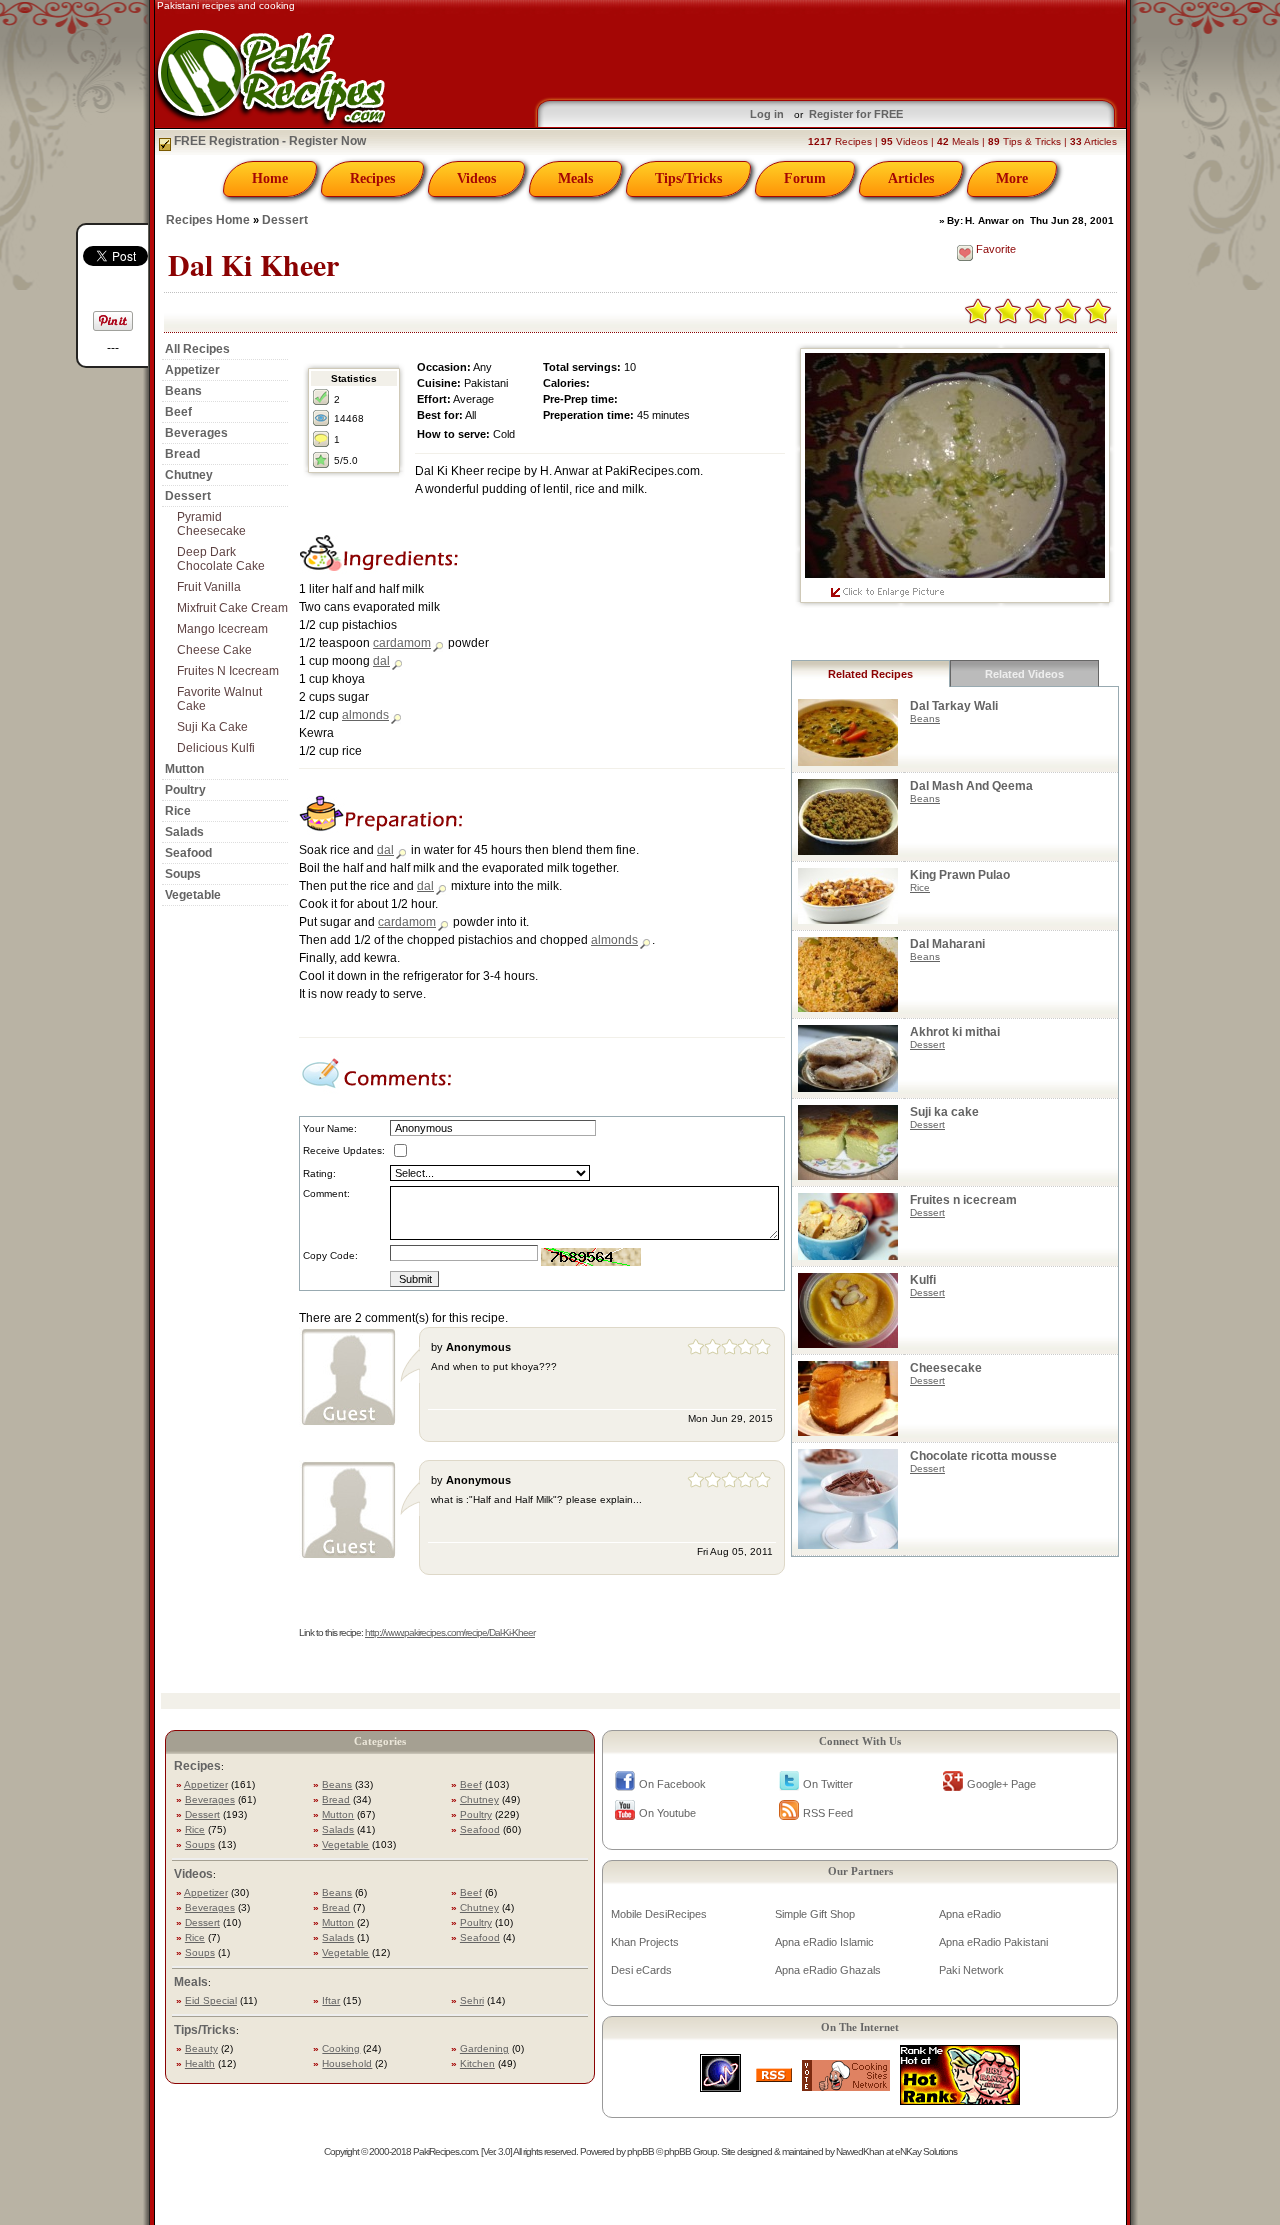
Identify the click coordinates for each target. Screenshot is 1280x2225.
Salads (184, 832)
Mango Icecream (222, 629)
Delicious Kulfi (216, 748)
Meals (575, 178)
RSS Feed (828, 1813)
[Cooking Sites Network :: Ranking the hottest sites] (846, 2085)
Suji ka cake (944, 1112)
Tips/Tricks (688, 178)
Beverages (196, 433)
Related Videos (1024, 674)
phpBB (640, 2151)
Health (200, 2063)
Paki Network (971, 1970)
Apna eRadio (970, 1914)
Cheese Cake (214, 650)
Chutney (189, 475)
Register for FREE (856, 114)
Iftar (331, 2000)
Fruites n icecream (963, 1200)
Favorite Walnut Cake (219, 699)
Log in (767, 114)
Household (347, 2063)
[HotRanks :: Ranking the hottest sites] (960, 2099)
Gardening (484, 2048)
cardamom (402, 643)
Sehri (472, 2000)
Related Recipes (870, 674)
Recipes (372, 178)
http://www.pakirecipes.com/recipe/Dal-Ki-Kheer (450, 1632)
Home (270, 178)
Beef (178, 412)
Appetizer (192, 370)
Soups (183, 874)
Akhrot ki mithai (955, 1032)
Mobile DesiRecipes (659, 1914)
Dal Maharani (947, 944)
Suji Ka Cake (212, 727)
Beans (183, 391)
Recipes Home (208, 220)
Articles (911, 178)
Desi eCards (641, 1970)
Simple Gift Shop (815, 1914)
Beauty (201, 2048)
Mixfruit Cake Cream (232, 608)
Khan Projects (645, 1942)
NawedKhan (860, 2151)
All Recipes (197, 349)
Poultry (185, 790)
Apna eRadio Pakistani (993, 1942)
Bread (182, 454)
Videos (476, 178)
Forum (805, 178)
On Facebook (672, 1784)
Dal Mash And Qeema (971, 786)
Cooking (341, 2048)
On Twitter (828, 1784)
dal (381, 661)
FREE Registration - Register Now (268, 141)
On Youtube (667, 1813)
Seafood (188, 853)
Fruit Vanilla (209, 587)
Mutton (184, 769)
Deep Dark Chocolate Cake (221, 559)
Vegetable (193, 895)
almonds (365, 715)
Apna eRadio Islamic (824, 1942)
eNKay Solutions (926, 2151)
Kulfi (923, 1280)
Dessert (285, 220)
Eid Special (211, 2000)
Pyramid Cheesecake (211, 524)
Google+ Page (1001, 1784)
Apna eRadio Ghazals (828, 1970)
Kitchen (477, 2063)
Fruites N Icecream (228, 671)
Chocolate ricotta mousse (983, 1456)
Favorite (996, 249)
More (1012, 178)
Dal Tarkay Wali (954, 706)
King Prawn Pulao (960, 875)
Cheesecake (946, 1368)
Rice (178, 811)
